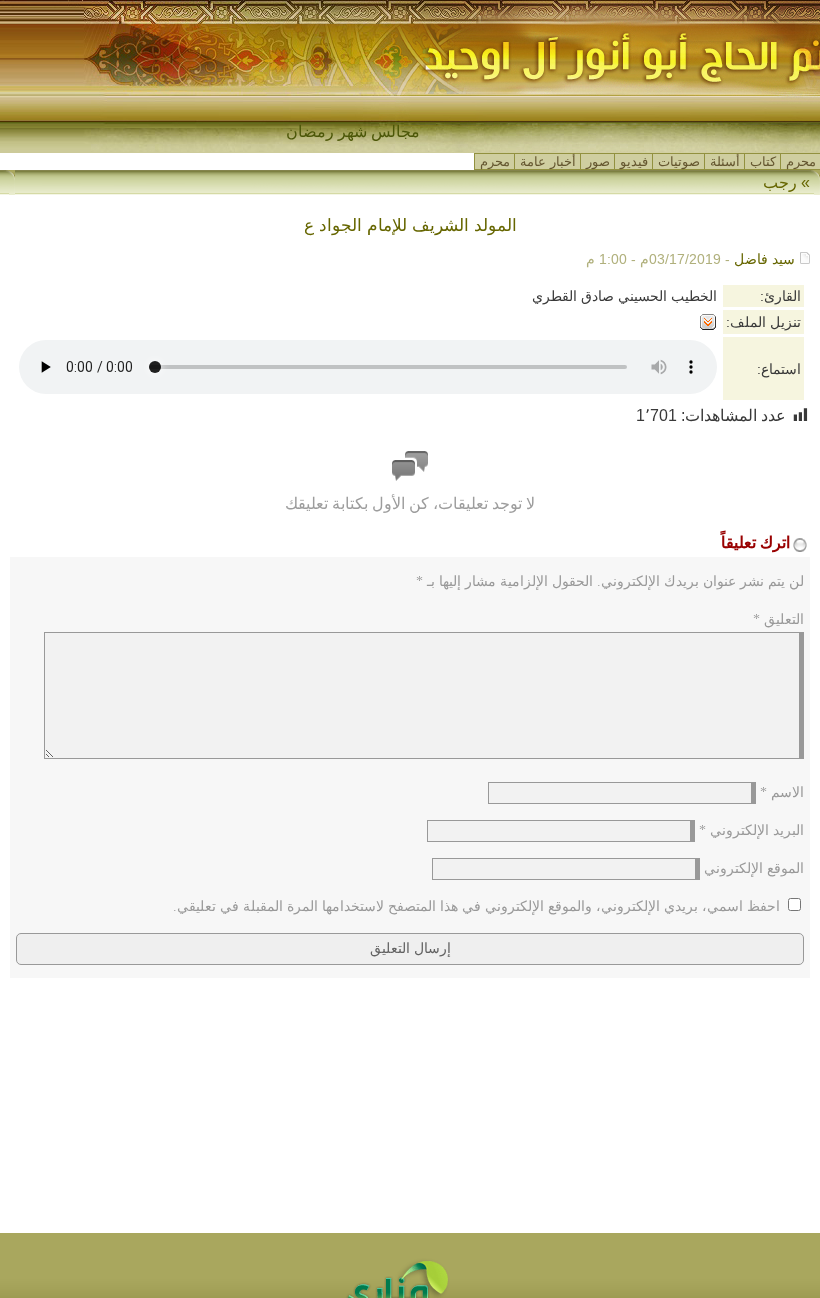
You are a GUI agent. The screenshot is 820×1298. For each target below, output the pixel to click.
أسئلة (725, 161)
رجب (780, 182)
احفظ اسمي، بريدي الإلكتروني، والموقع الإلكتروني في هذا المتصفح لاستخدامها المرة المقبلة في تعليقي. (476, 906)
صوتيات (679, 161)
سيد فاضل (764, 259)
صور (598, 161)
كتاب (763, 161)
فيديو (634, 161)
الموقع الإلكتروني (754, 868)
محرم (801, 161)
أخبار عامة (548, 161)
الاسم (782, 792)
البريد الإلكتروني (751, 830)
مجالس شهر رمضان (353, 131)
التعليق (778, 619)
